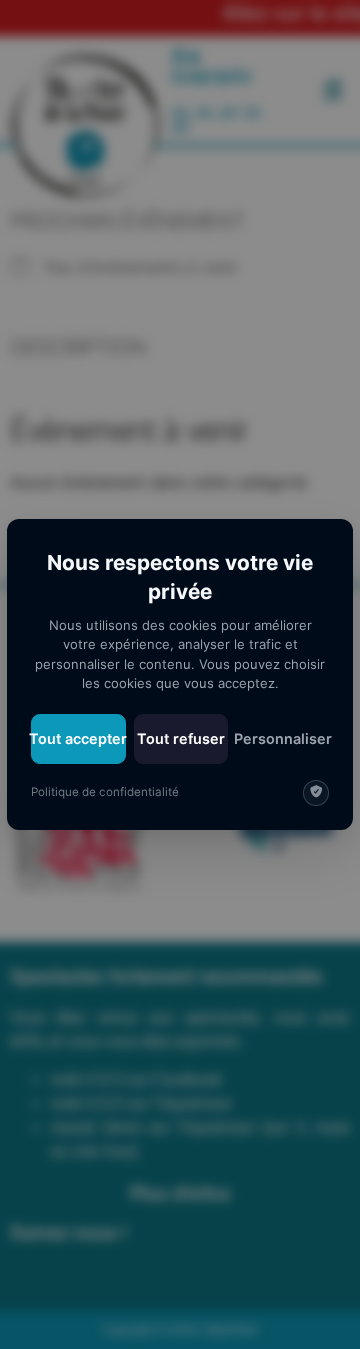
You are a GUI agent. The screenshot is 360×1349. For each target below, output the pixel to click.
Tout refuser (181, 738)
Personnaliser (282, 738)
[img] (316, 793)
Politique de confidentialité (105, 792)
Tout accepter (78, 738)
